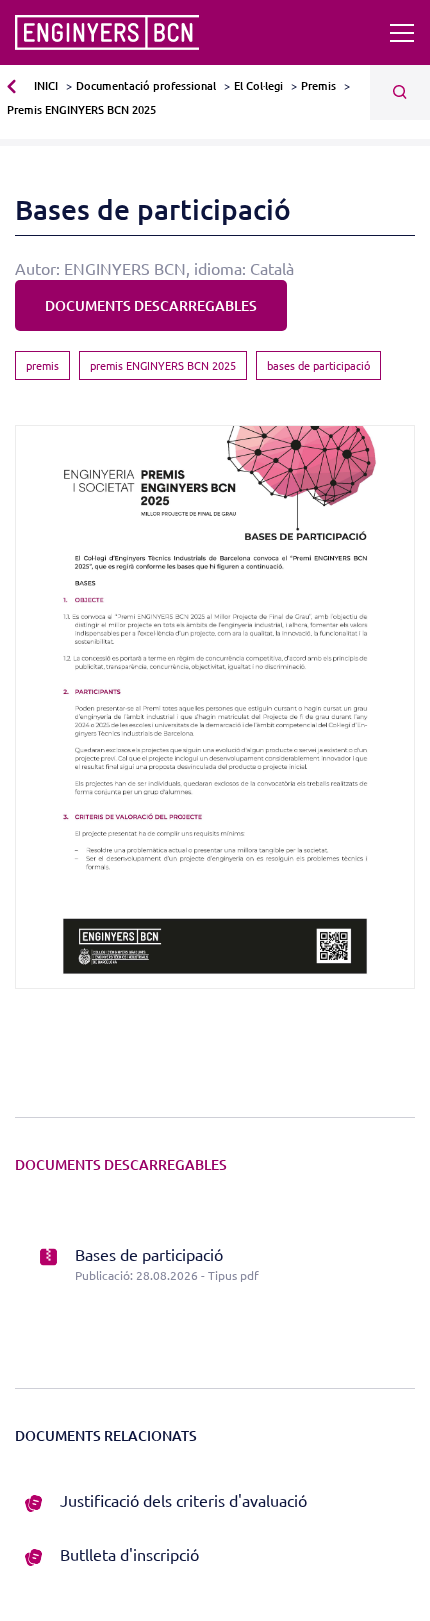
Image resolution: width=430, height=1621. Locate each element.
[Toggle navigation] (402, 33)
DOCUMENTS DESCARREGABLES (151, 305)
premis (42, 365)
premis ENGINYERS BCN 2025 (163, 365)
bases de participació (318, 365)
